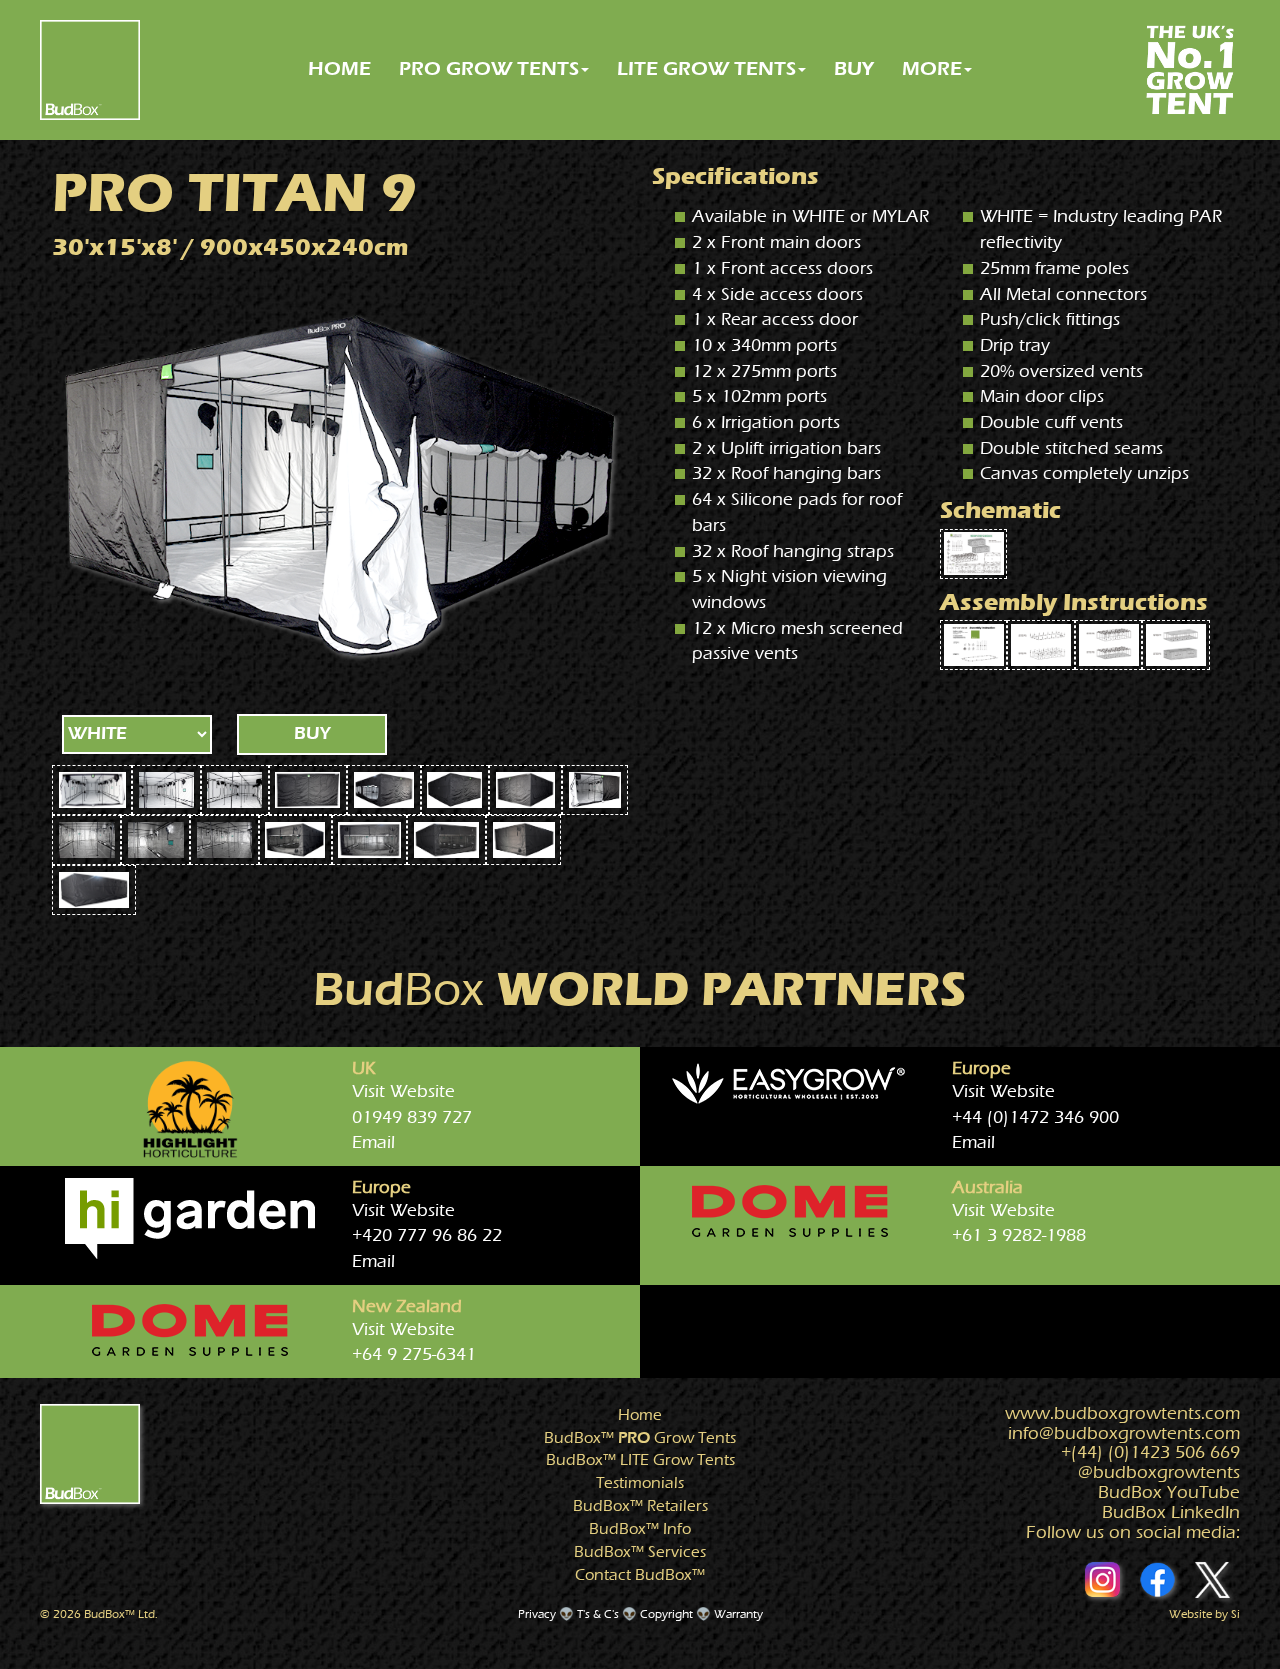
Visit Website (403, 1091)
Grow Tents (640, 1438)
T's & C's (598, 1614)
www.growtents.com (1122, 1413)
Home (640, 1415)
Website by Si (1204, 1614)
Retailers (640, 1506)
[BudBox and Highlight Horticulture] (190, 1109)
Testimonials (640, 1483)
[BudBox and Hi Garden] (190, 1218)
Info (640, 1529)
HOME (339, 68)
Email (373, 1142)
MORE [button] (932, 68)
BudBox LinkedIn (1171, 1512)
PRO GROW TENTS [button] (489, 68)
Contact (640, 1575)
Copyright (666, 1614)
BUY (854, 68)
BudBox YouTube (1169, 1492)
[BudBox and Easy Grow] (790, 1085)
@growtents (1159, 1472)
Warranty (738, 1614)
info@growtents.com (1124, 1433)
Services (640, 1552)
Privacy (537, 1614)
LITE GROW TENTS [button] (706, 68)
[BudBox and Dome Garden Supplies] (790, 1211)
